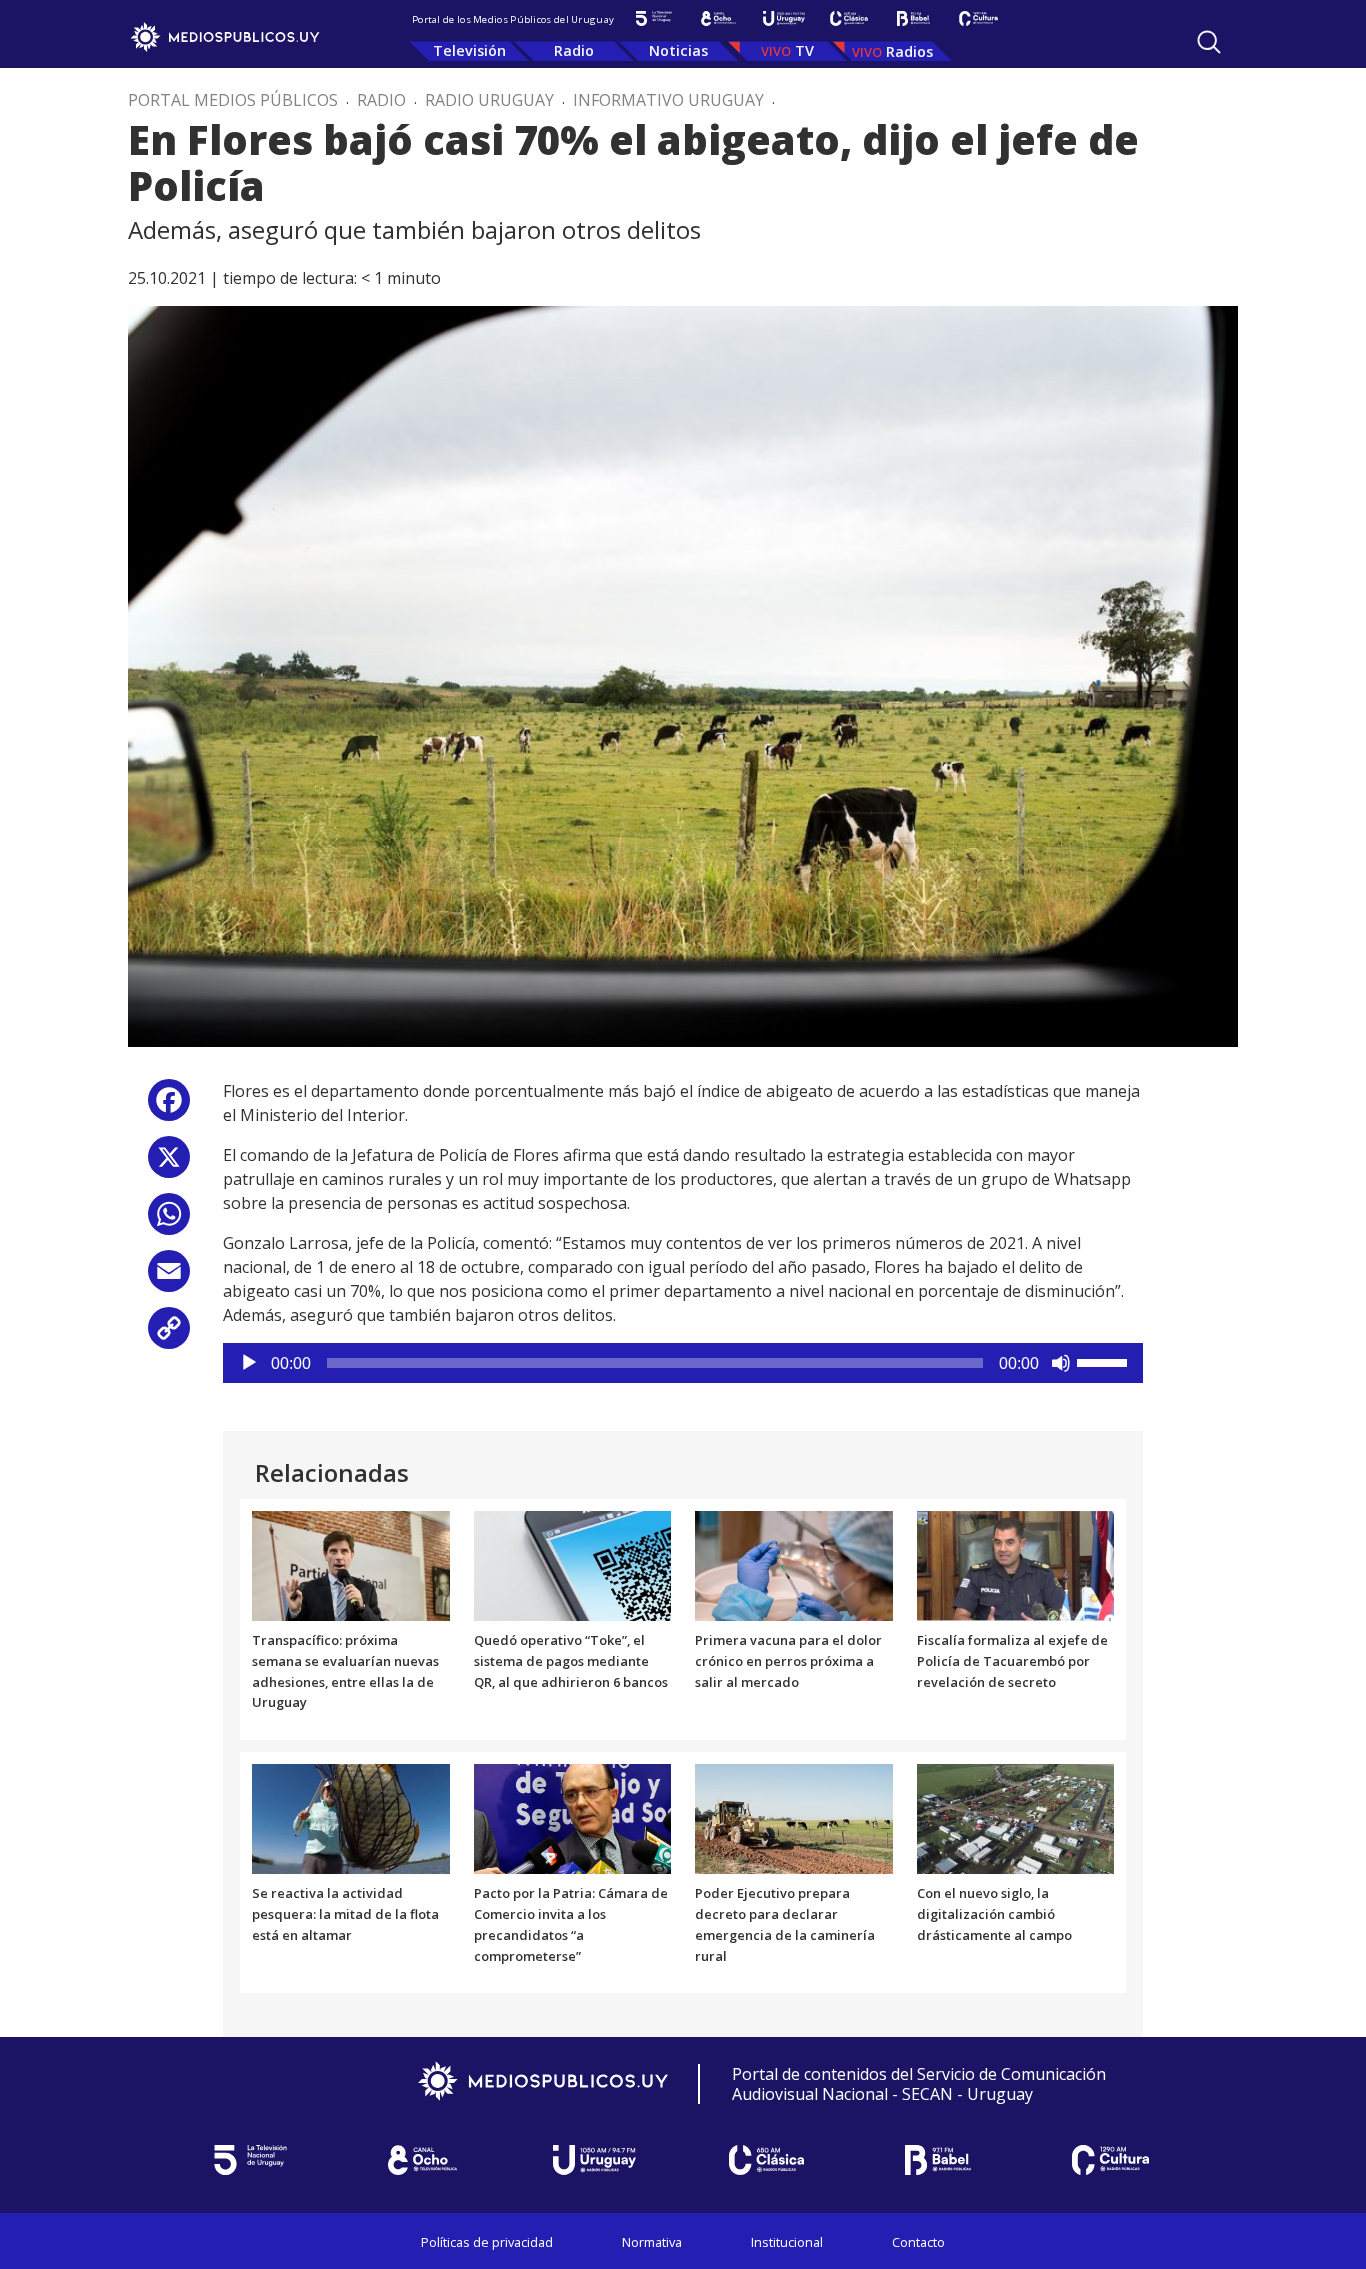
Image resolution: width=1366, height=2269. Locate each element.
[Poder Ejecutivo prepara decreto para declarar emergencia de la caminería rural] (794, 1818)
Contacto (918, 2242)
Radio (574, 50)
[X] (169, 1164)
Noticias (678, 50)
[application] (683, 1363)
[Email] (169, 1278)
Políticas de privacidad (487, 2242)
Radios (909, 51)
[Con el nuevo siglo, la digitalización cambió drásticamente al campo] (1016, 1818)
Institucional (787, 2242)
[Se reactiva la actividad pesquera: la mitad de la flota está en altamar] (351, 1818)
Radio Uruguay (489, 100)
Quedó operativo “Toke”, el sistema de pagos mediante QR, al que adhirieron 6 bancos (571, 1661)
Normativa (652, 2242)
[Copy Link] (169, 1335)
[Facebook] (169, 1107)
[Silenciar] (1061, 1363)
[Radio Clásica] (848, 18)
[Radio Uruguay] (783, 18)
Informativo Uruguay (668, 100)
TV (804, 50)
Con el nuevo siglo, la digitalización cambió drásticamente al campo (994, 1914)
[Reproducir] (249, 1363)
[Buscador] (1209, 42)
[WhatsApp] (169, 1221)
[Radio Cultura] (978, 18)
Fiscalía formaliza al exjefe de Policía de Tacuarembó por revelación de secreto (1012, 1661)
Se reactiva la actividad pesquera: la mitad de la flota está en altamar (345, 1914)
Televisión (469, 50)
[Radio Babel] (913, 18)
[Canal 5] (653, 18)
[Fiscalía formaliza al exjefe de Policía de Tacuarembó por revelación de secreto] (1016, 1565)
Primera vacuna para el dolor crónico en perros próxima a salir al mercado (788, 1661)
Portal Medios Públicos (233, 100)
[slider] (1105, 1361)
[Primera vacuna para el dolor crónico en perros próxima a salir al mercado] (794, 1565)
